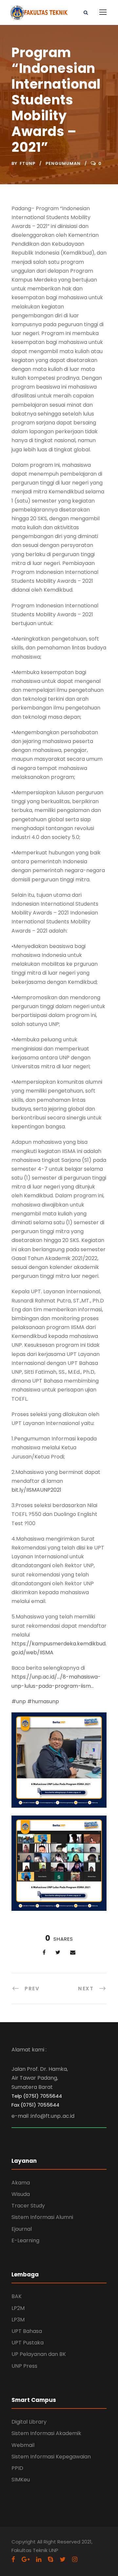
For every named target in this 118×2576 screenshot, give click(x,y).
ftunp (28, 163)
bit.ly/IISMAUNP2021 (36, 1490)
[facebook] (13, 2559)
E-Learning (25, 2240)
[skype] (50, 2559)
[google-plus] (26, 2559)
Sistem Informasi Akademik (46, 2433)
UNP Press (24, 2366)
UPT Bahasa (27, 2331)
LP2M (18, 2308)
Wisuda (21, 2194)
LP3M (18, 2320)
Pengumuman (63, 163)
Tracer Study (28, 2206)
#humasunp (43, 1701)
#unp (19, 1701)
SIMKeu (21, 2480)
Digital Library (29, 2422)
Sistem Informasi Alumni (42, 2217)
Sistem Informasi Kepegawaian (51, 2457)
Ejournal (22, 2229)
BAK (17, 2296)
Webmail (23, 2445)
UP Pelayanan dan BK (39, 2354)
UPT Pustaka (28, 2343)
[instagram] (75, 2559)
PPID (17, 2468)
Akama (21, 2183)
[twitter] (63, 2559)
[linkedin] (39, 2559)
